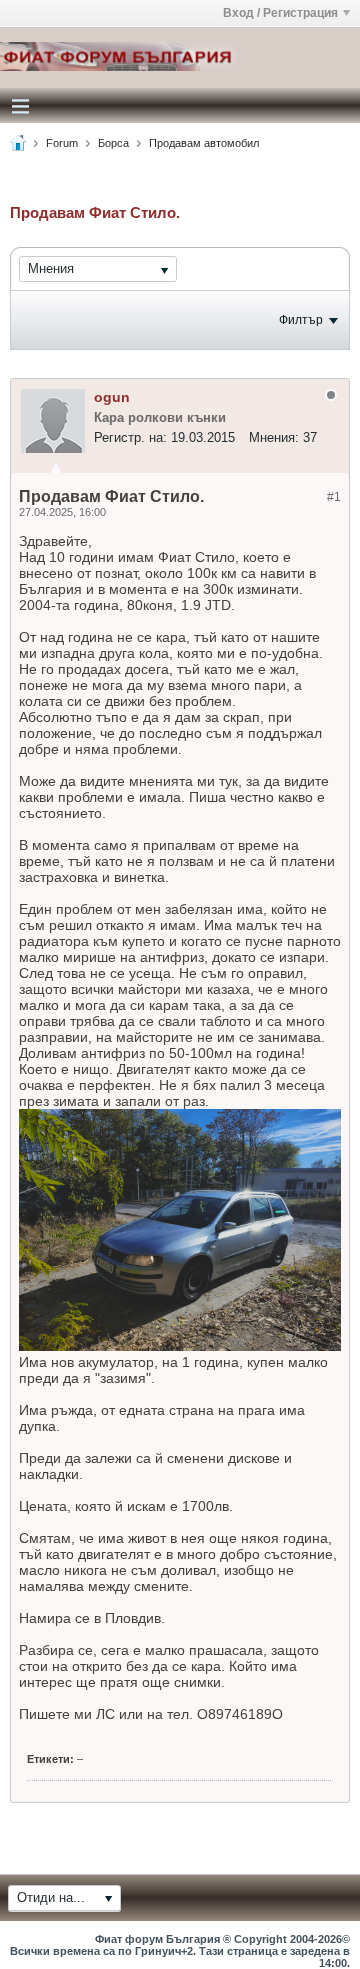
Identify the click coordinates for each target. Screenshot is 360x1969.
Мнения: (274, 437)
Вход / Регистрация (280, 13)
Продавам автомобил (204, 143)
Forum (62, 143)
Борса (113, 143)
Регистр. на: (130, 437)
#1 (334, 497)
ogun (112, 397)
